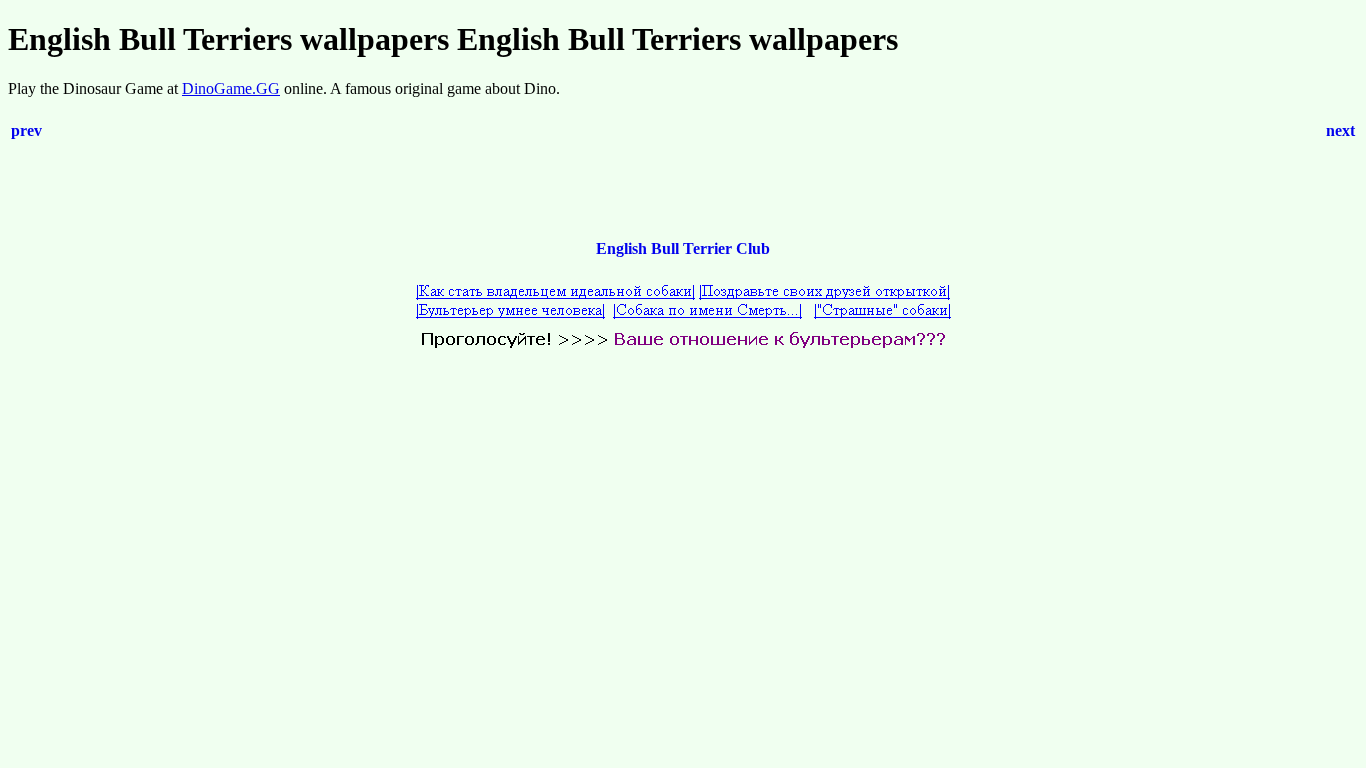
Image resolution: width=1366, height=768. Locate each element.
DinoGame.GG (231, 88)
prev (26, 130)
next (1340, 130)
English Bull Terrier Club (683, 248)
